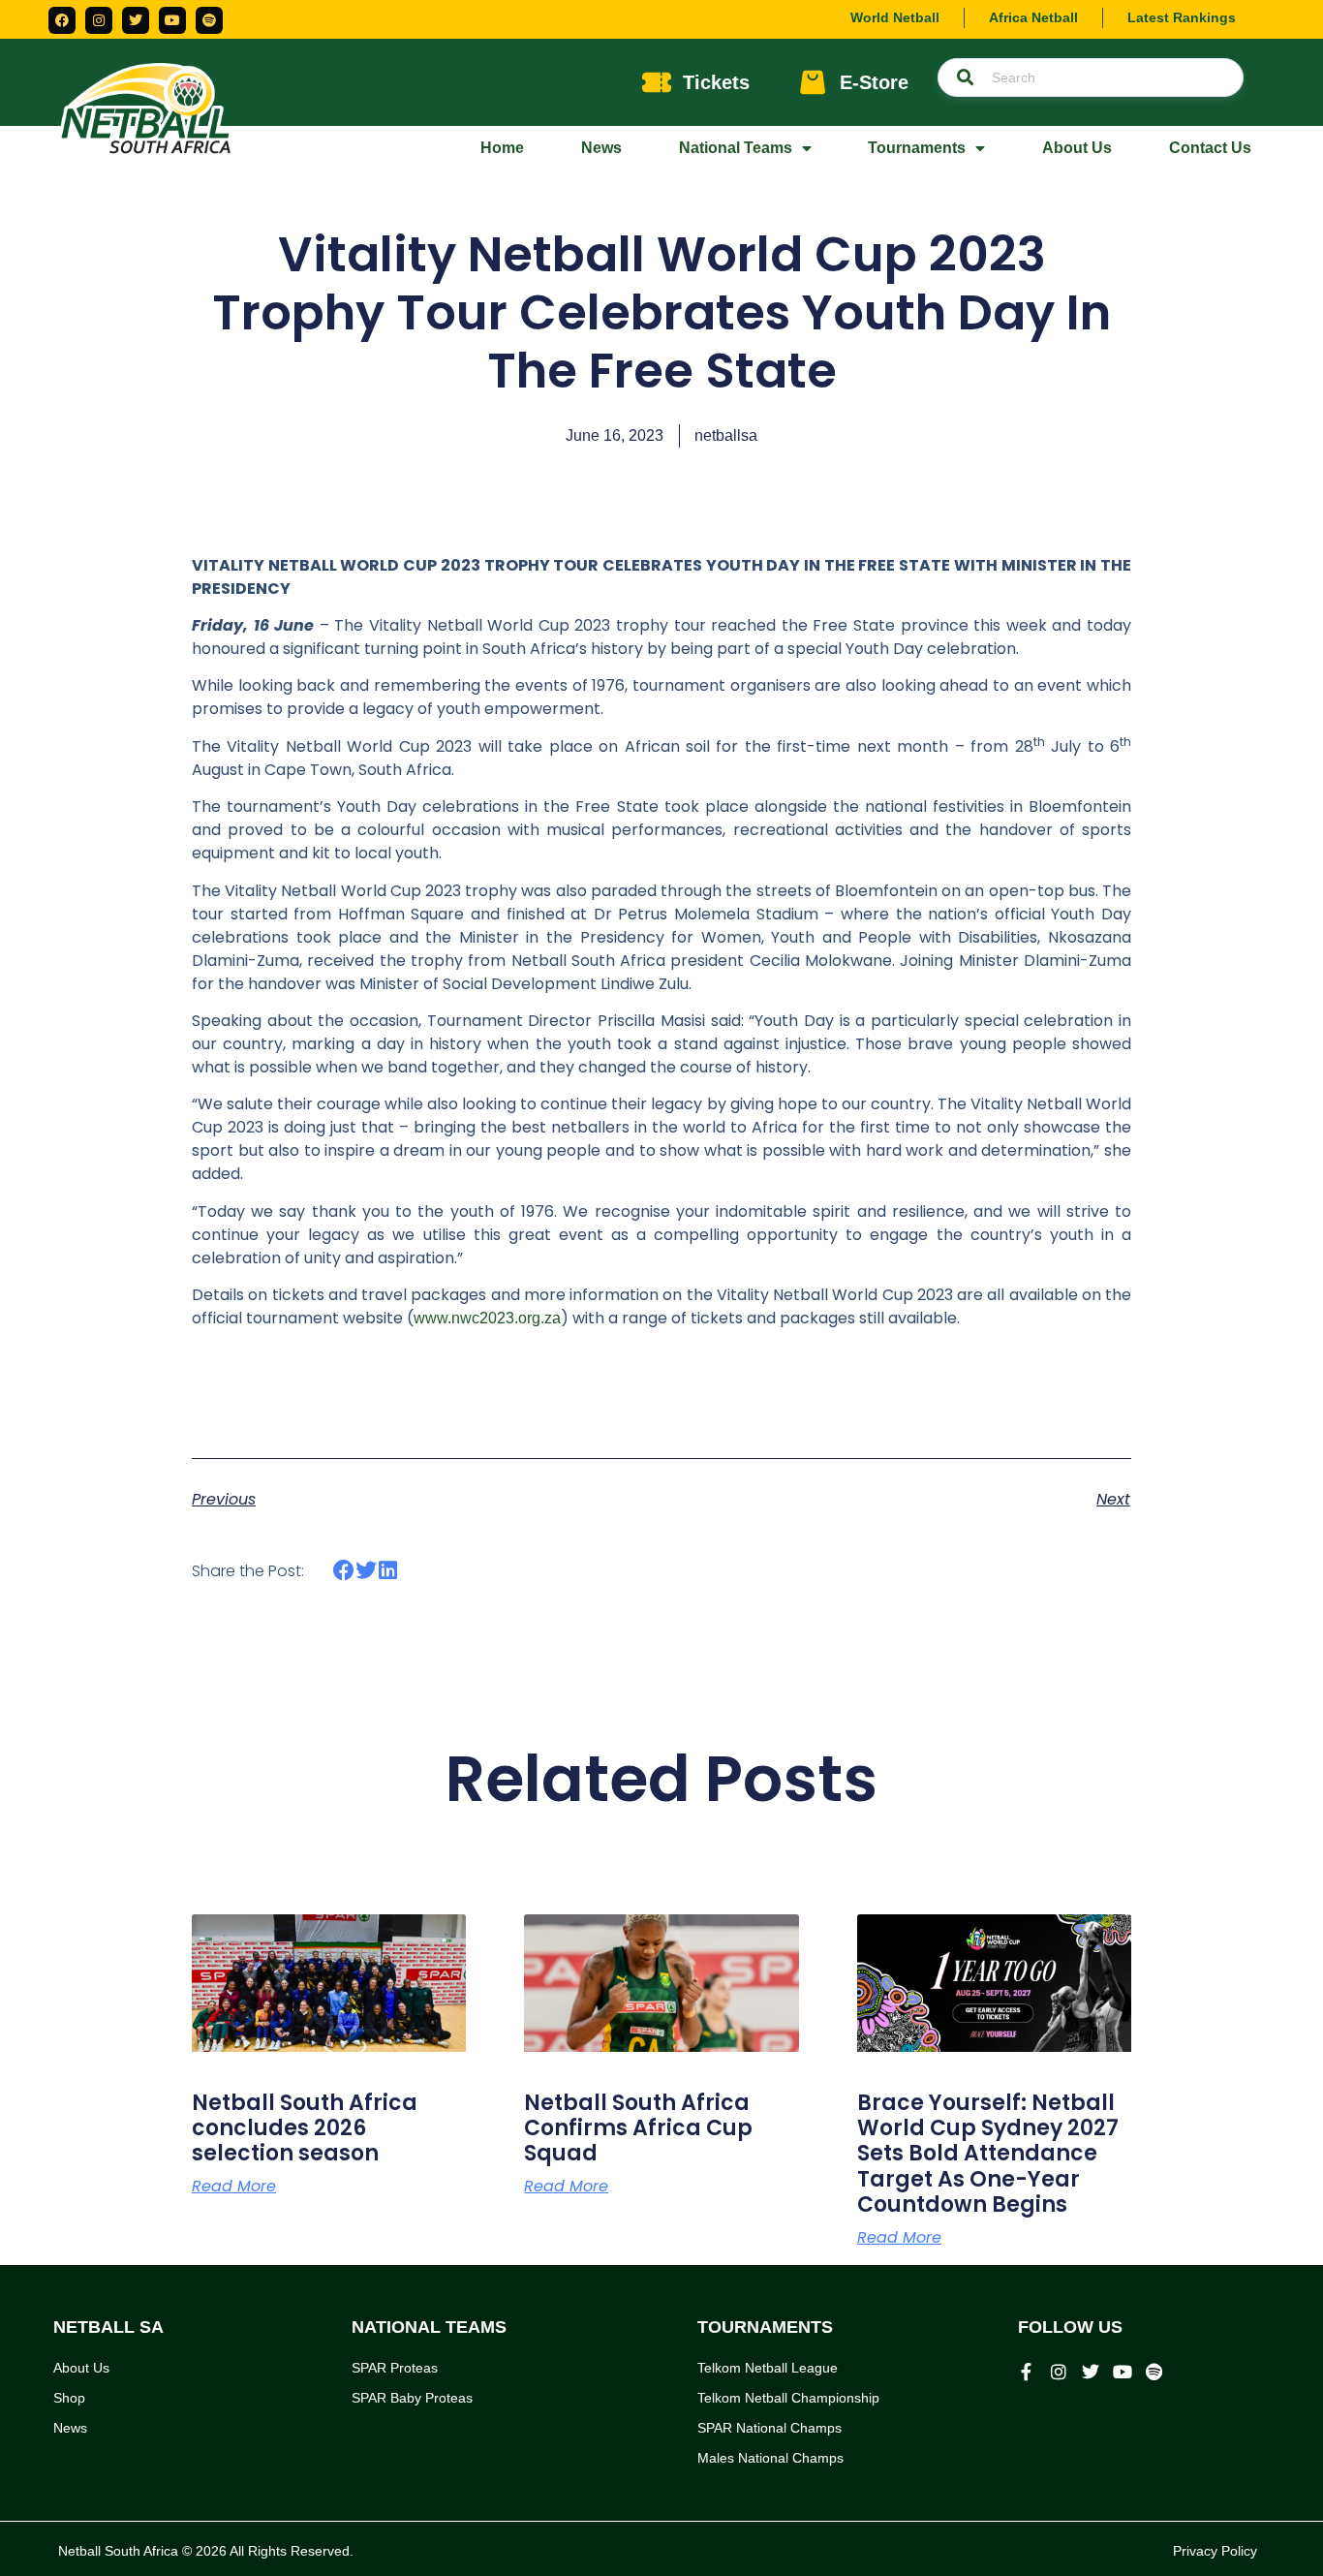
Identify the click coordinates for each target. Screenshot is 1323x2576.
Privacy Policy (1215, 2551)
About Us (1077, 148)
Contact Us (1210, 148)
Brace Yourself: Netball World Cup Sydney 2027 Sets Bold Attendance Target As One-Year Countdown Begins (988, 2154)
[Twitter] (136, 20)
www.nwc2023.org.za (487, 1318)
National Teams (736, 148)
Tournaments (917, 148)
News (601, 148)
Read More (234, 2187)
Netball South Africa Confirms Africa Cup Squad (638, 2128)
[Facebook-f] (1027, 2372)
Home (502, 148)
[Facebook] (62, 20)
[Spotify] (209, 20)
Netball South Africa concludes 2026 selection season (305, 2128)
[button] (344, 1571)
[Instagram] (99, 20)
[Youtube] (172, 20)
